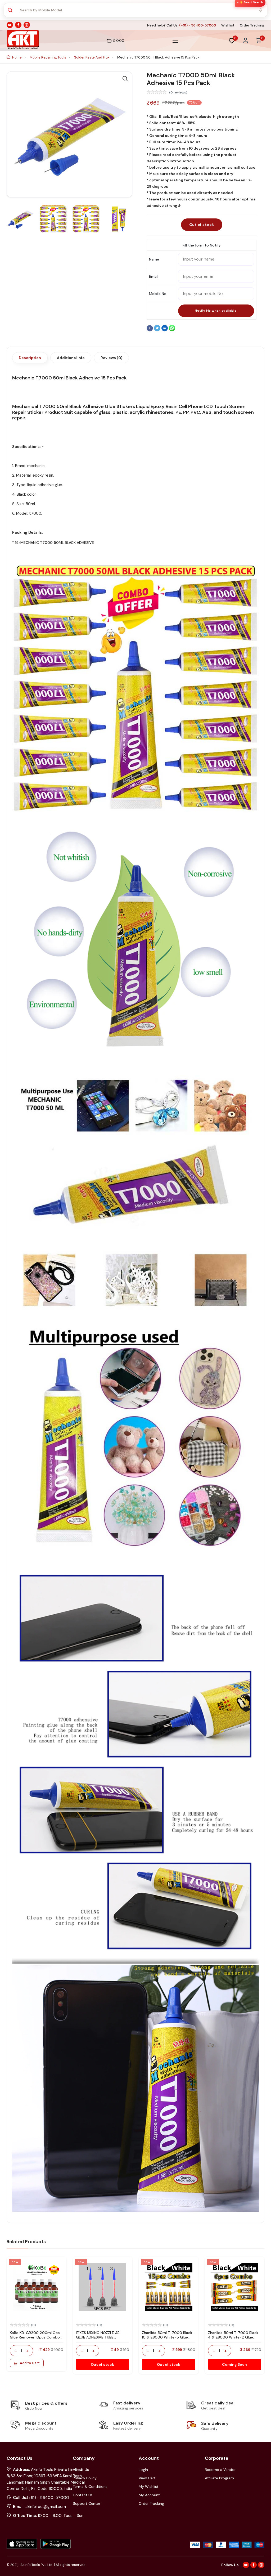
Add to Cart (30, 2363)
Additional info (71, 358)
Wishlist (228, 25)
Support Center (87, 2503)
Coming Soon (234, 2364)
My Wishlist (149, 2487)
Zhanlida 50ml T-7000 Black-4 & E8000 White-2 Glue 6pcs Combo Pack (234, 2337)
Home (17, 57)
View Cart (147, 2478)
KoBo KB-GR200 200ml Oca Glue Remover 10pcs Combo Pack (35, 2337)
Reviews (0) (111, 358)
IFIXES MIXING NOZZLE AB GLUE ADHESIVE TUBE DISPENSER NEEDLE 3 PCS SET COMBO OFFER (102, 2339)
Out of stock (202, 225)
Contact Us (83, 2495)
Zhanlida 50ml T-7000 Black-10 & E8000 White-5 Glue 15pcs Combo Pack (168, 2337)
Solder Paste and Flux (92, 57)
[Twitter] (158, 330)
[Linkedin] (165, 330)
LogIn (143, 2470)
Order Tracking (252, 25)
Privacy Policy (85, 2478)
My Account (149, 2495)
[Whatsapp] (172, 330)
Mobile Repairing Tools (48, 57)
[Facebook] (150, 330)
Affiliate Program (219, 2478)
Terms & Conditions (90, 2487)
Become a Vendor (220, 2470)
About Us (81, 2470)
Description (30, 358)
